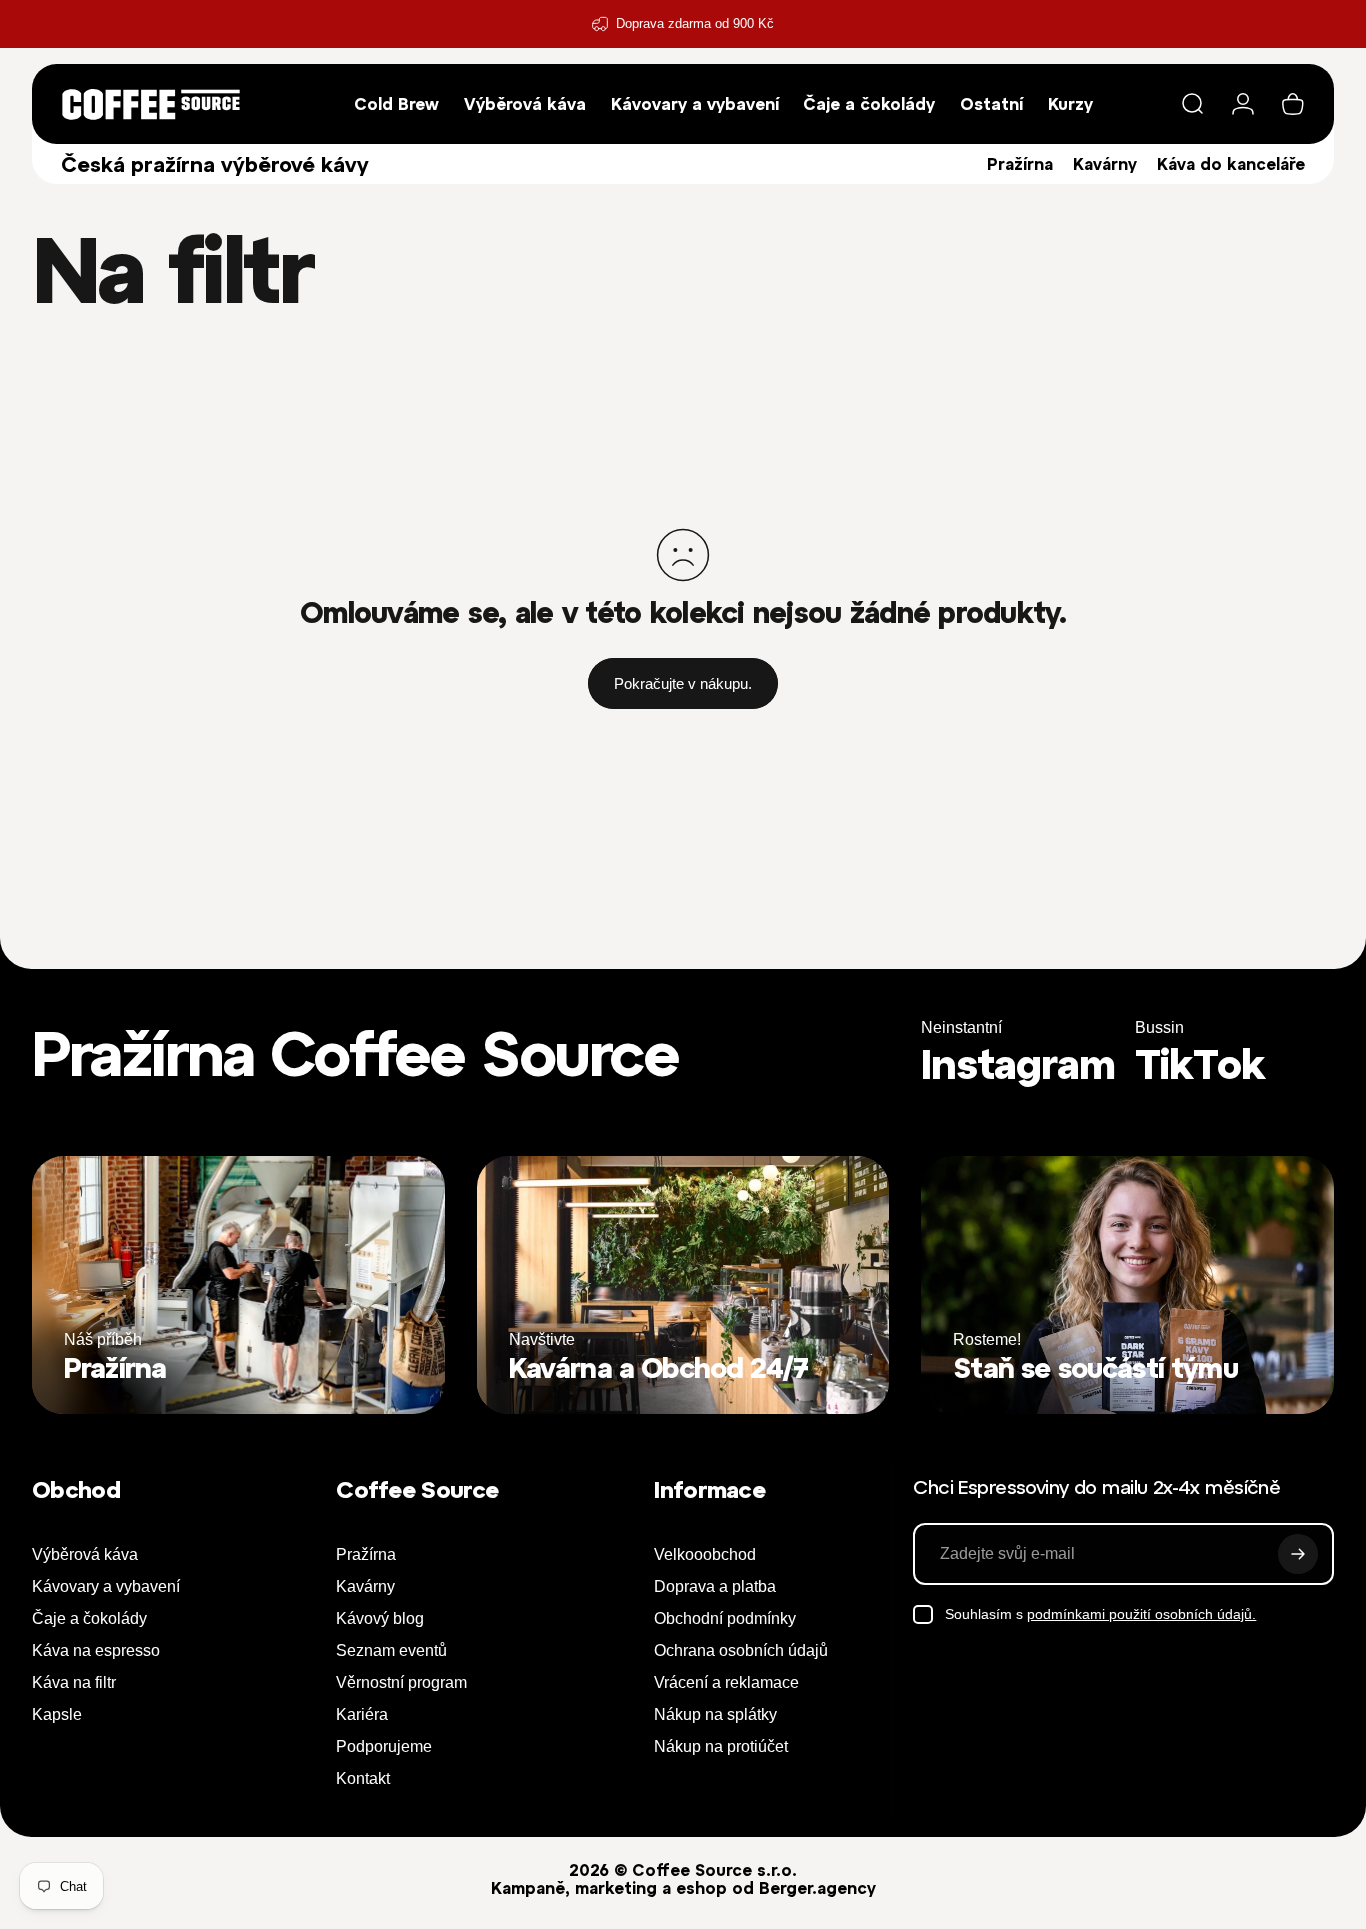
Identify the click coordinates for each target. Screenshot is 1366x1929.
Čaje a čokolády (89, 1618)
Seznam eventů (391, 1650)
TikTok (1200, 1065)
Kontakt (363, 1778)
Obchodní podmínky (725, 1618)
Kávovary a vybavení (106, 1586)
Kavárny (1105, 164)
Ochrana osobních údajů (741, 1650)
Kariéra (362, 1714)
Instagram (1018, 1065)
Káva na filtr (74, 1682)
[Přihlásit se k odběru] (1298, 1554)
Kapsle (57, 1714)
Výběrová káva (85, 1554)
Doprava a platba (715, 1586)
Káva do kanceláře (1231, 164)
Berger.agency (817, 1888)
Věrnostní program (401, 1682)
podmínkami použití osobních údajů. (1141, 1614)
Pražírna (1020, 164)
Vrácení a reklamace (726, 1682)
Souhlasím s (1100, 1614)
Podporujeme (384, 1746)
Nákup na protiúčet (721, 1746)
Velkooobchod (705, 1554)
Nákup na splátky (715, 1714)
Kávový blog (380, 1618)
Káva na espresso (96, 1650)
